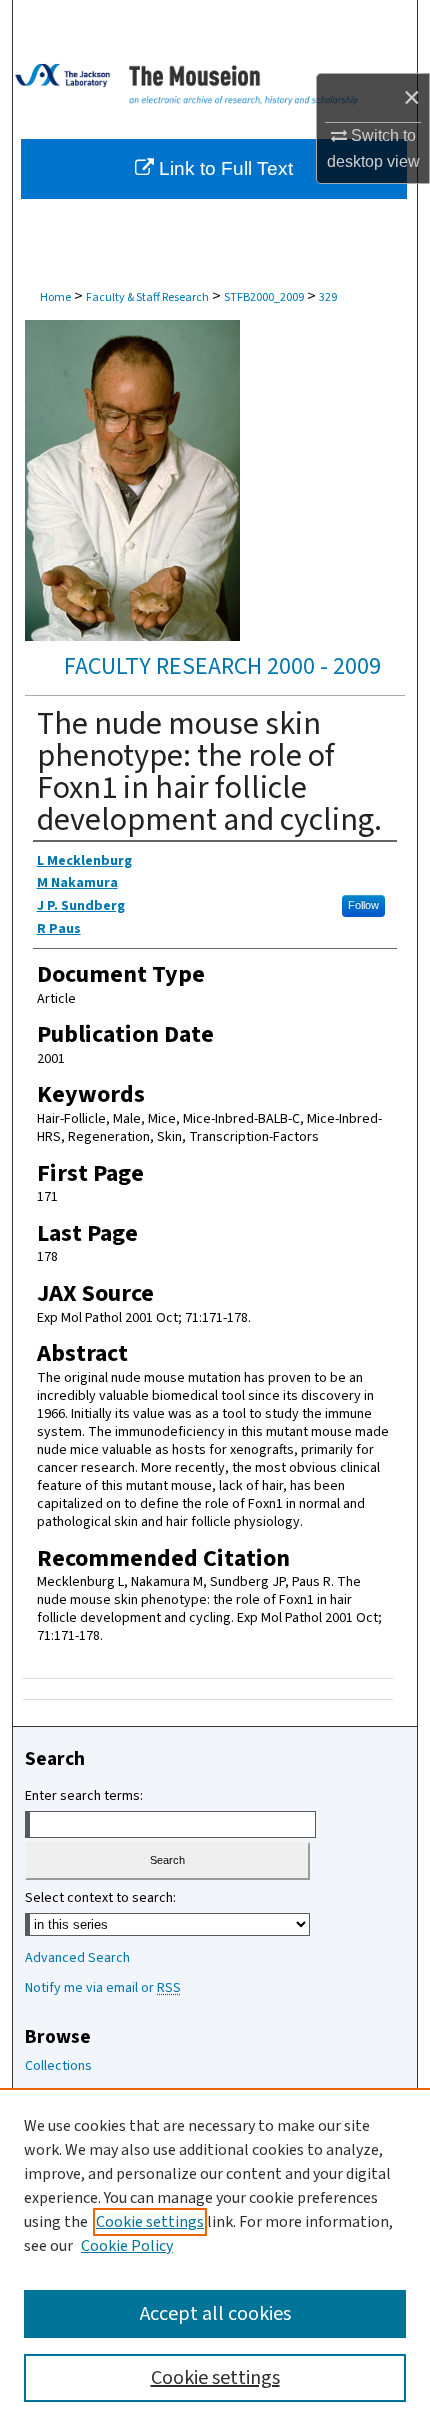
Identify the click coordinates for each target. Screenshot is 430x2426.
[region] (215, 2257)
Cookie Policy (127, 2246)
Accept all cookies (215, 2314)
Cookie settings (150, 2222)
